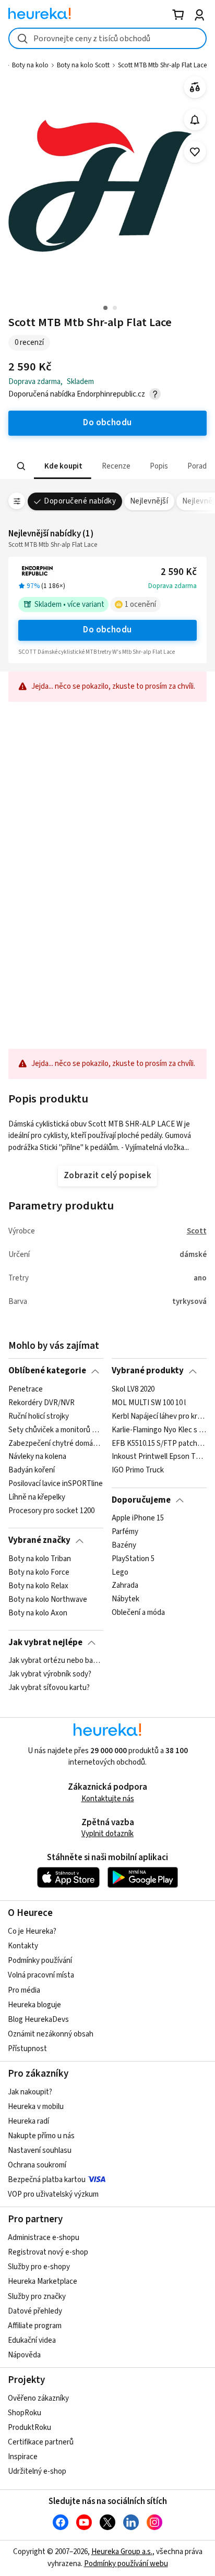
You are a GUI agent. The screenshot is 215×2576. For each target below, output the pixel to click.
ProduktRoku (29, 2428)
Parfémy (125, 1532)
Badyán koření (32, 1470)
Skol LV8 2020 (133, 1389)
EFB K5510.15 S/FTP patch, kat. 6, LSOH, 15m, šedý (159, 1443)
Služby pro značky (37, 2297)
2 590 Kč (179, 572)
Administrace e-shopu (44, 2238)
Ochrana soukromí (37, 2165)
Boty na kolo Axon (38, 1613)
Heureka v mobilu (36, 2107)
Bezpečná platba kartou (47, 2180)
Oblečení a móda (138, 1613)
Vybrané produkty (148, 1371)
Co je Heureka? (32, 1931)
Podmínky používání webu (126, 2564)
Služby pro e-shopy (39, 2267)
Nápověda (24, 2355)
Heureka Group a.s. (122, 2552)
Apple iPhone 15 (138, 1518)
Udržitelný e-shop (37, 2471)
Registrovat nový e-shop (48, 2252)
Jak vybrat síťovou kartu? (49, 1688)
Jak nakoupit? (30, 2092)
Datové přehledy (35, 2311)
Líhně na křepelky (37, 1497)
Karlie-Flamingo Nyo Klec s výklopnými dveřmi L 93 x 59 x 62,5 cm (159, 1430)
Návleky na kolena (37, 1457)
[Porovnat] (195, 87)
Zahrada (125, 1586)
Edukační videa (32, 2340)
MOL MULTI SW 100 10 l (149, 1403)
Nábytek (126, 1599)
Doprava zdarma (172, 586)
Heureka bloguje (34, 2005)
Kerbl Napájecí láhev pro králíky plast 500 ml (159, 1417)
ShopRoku (25, 2413)
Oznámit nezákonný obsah (51, 2034)
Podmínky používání (40, 1961)
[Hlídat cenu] (195, 120)
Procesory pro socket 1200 (51, 1511)
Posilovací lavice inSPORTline (56, 1484)
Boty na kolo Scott (83, 65)
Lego (120, 1573)
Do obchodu (107, 630)
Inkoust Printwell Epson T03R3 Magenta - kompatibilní (159, 1457)
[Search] (21, 466)
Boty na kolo (30, 65)
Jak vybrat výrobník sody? (50, 1674)
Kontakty (23, 1946)
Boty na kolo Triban (40, 1559)
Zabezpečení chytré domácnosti (56, 1443)
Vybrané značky (39, 1540)
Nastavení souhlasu (40, 2150)
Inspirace (23, 2457)
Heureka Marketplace (43, 2281)
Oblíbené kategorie (47, 1371)
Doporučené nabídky (80, 501)
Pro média (24, 1990)
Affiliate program (35, 2326)
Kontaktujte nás (108, 1799)
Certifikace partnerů (41, 2442)
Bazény (124, 1545)
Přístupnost (27, 2049)
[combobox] (107, 38)
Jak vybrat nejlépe (45, 1643)
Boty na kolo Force (39, 1573)
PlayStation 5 (133, 1559)
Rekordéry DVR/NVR (41, 1403)
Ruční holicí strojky (39, 1417)
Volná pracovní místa (41, 1975)
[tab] (63, 466)
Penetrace (26, 1389)
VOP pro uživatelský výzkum (53, 2194)
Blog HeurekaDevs (38, 2020)
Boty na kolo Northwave (48, 1599)
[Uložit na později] (195, 152)
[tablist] (107, 466)
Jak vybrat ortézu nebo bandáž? (56, 1661)
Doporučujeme (141, 1500)
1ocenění (140, 604)
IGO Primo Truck (138, 1470)
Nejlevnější (149, 501)
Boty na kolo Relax (38, 1586)
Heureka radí (28, 2121)
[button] (63, 466)
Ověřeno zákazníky (38, 2398)
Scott (197, 1231)
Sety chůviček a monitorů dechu (56, 1430)
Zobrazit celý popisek (107, 1176)
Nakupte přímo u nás (41, 2136)
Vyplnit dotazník (107, 1834)
